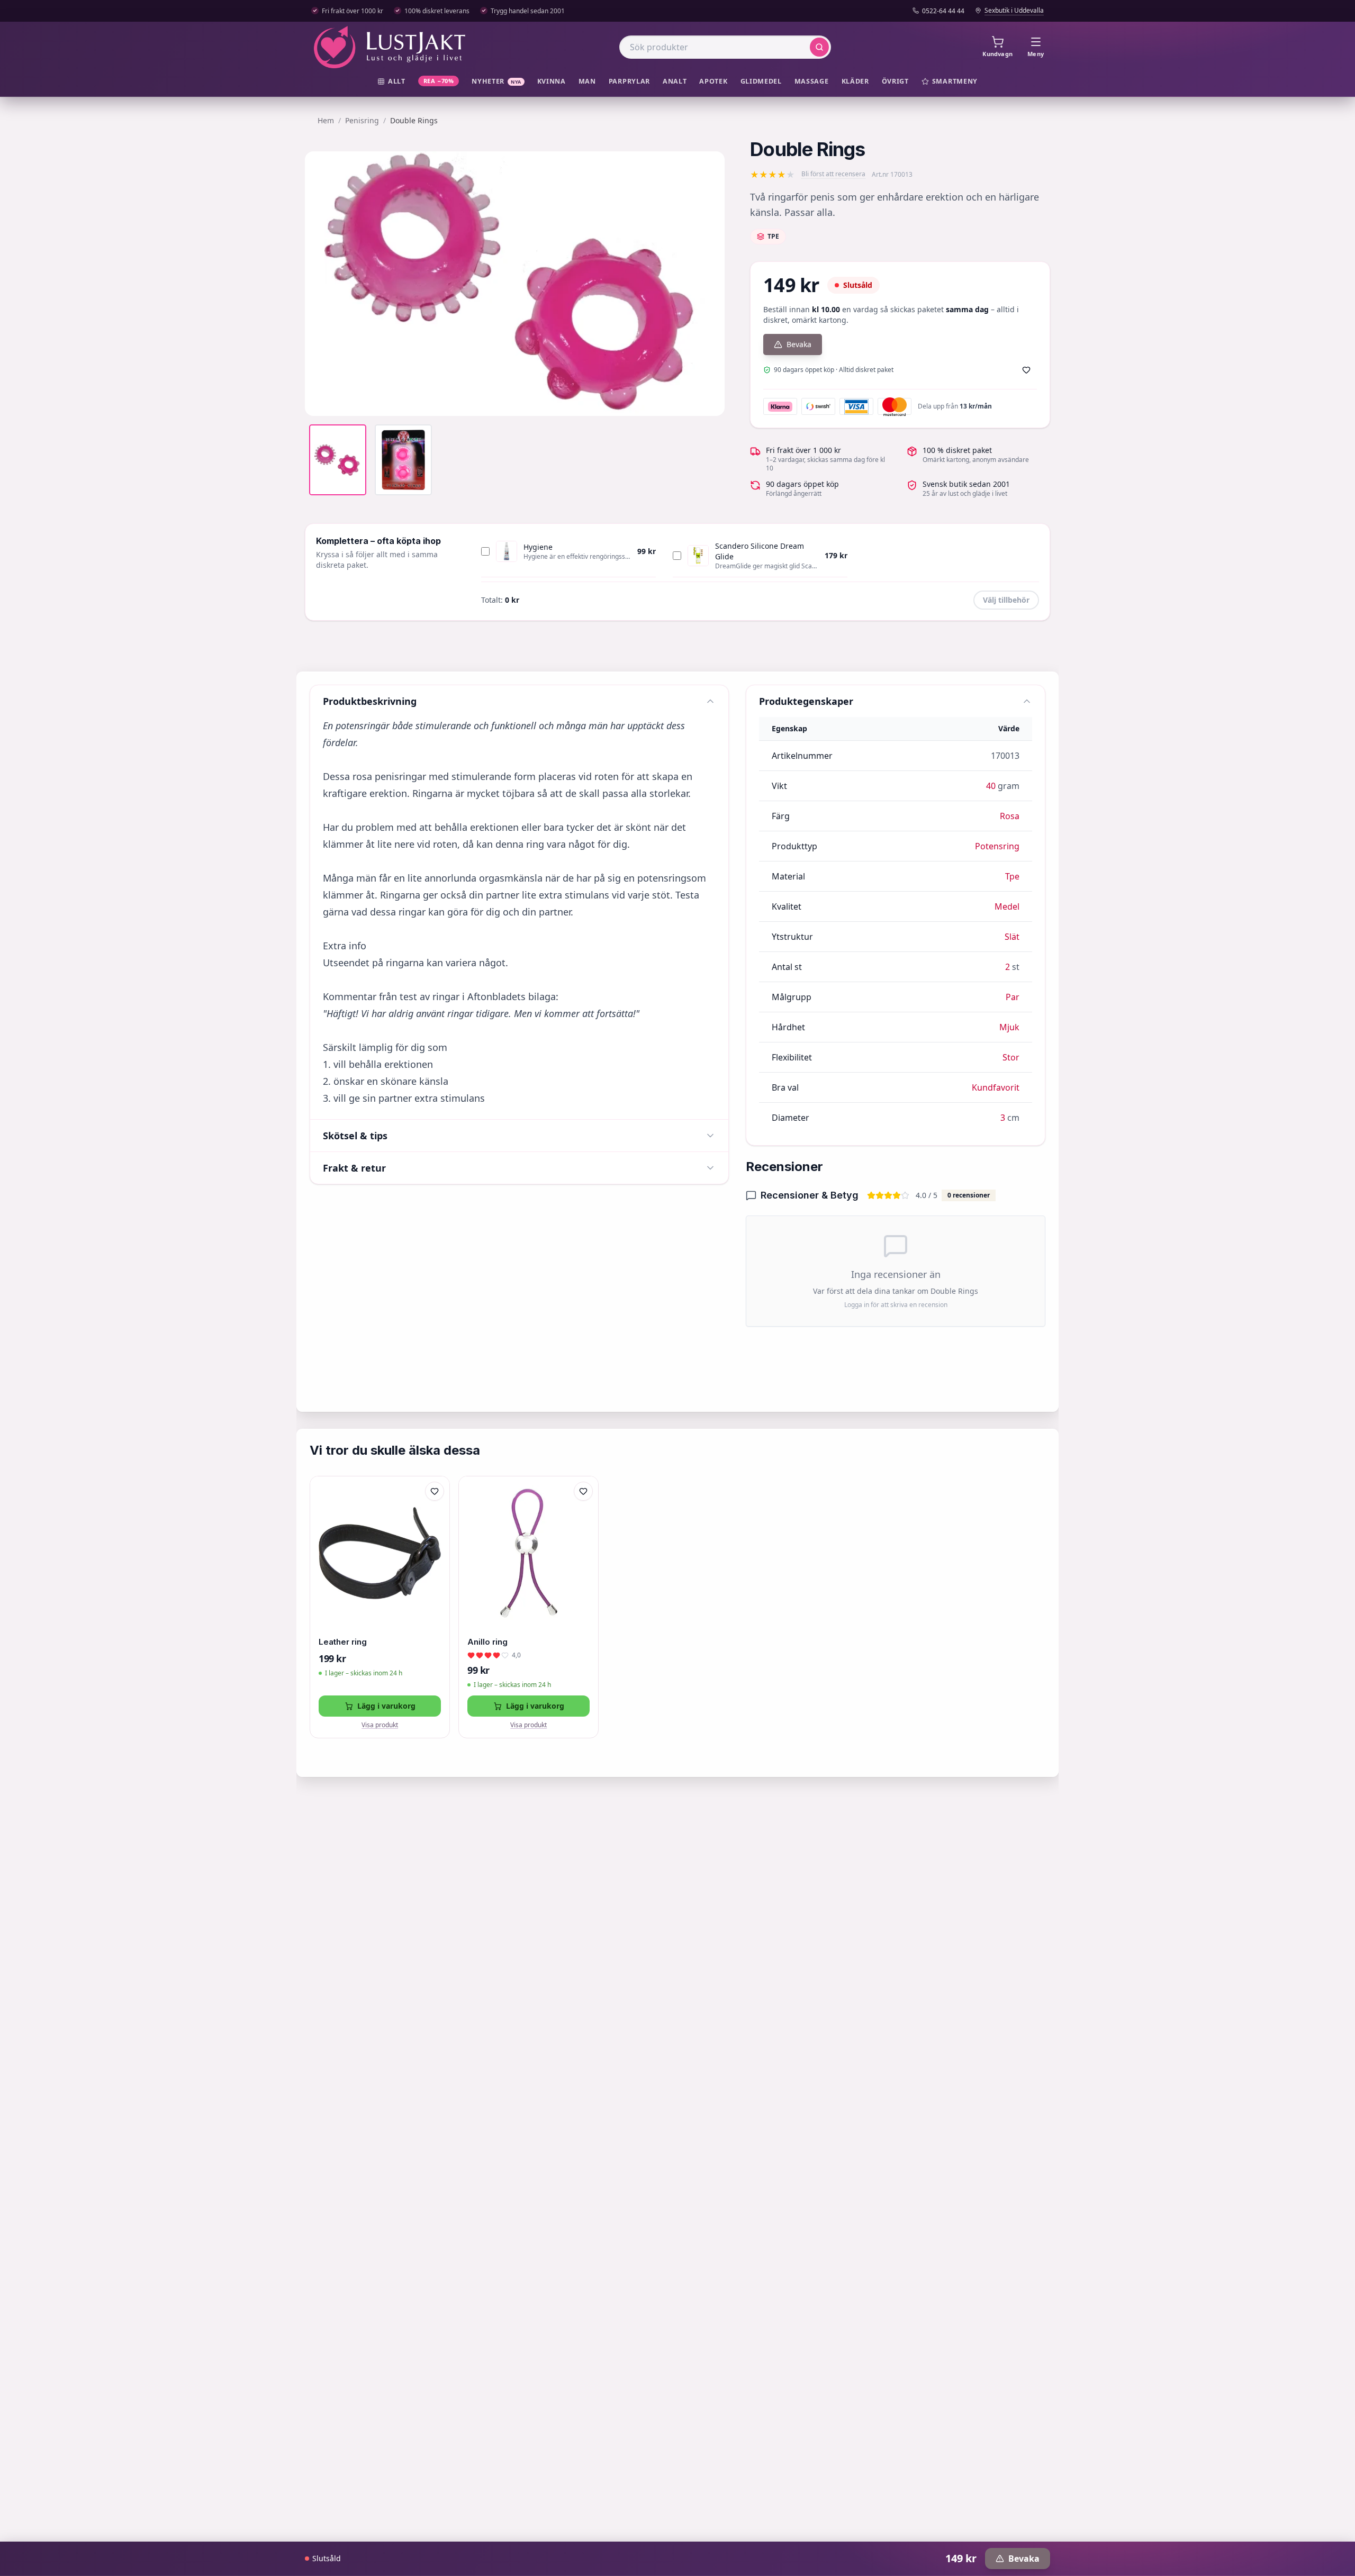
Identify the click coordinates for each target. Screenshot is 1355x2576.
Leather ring (343, 1642)
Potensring (997, 846)
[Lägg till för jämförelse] (435, 1513)
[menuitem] (391, 82)
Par (1013, 997)
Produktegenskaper (806, 701)
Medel (1007, 906)
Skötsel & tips (355, 1136)
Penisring (362, 120)
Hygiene (538, 547)
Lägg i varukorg (386, 1706)
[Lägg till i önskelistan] (1026, 370)
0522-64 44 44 (943, 11)
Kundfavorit (996, 1087)
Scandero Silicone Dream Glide (760, 551)
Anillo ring (487, 1642)
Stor (1011, 1057)
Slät (1012, 937)
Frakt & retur (354, 1168)
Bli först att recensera (833, 174)
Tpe (1012, 876)
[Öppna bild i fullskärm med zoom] (709, 400)
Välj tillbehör (1006, 600)
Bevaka (799, 344)
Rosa (1010, 816)
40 (991, 786)
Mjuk (1009, 1027)
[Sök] (819, 47)
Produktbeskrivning (370, 701)
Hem (326, 120)
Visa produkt (380, 1725)
